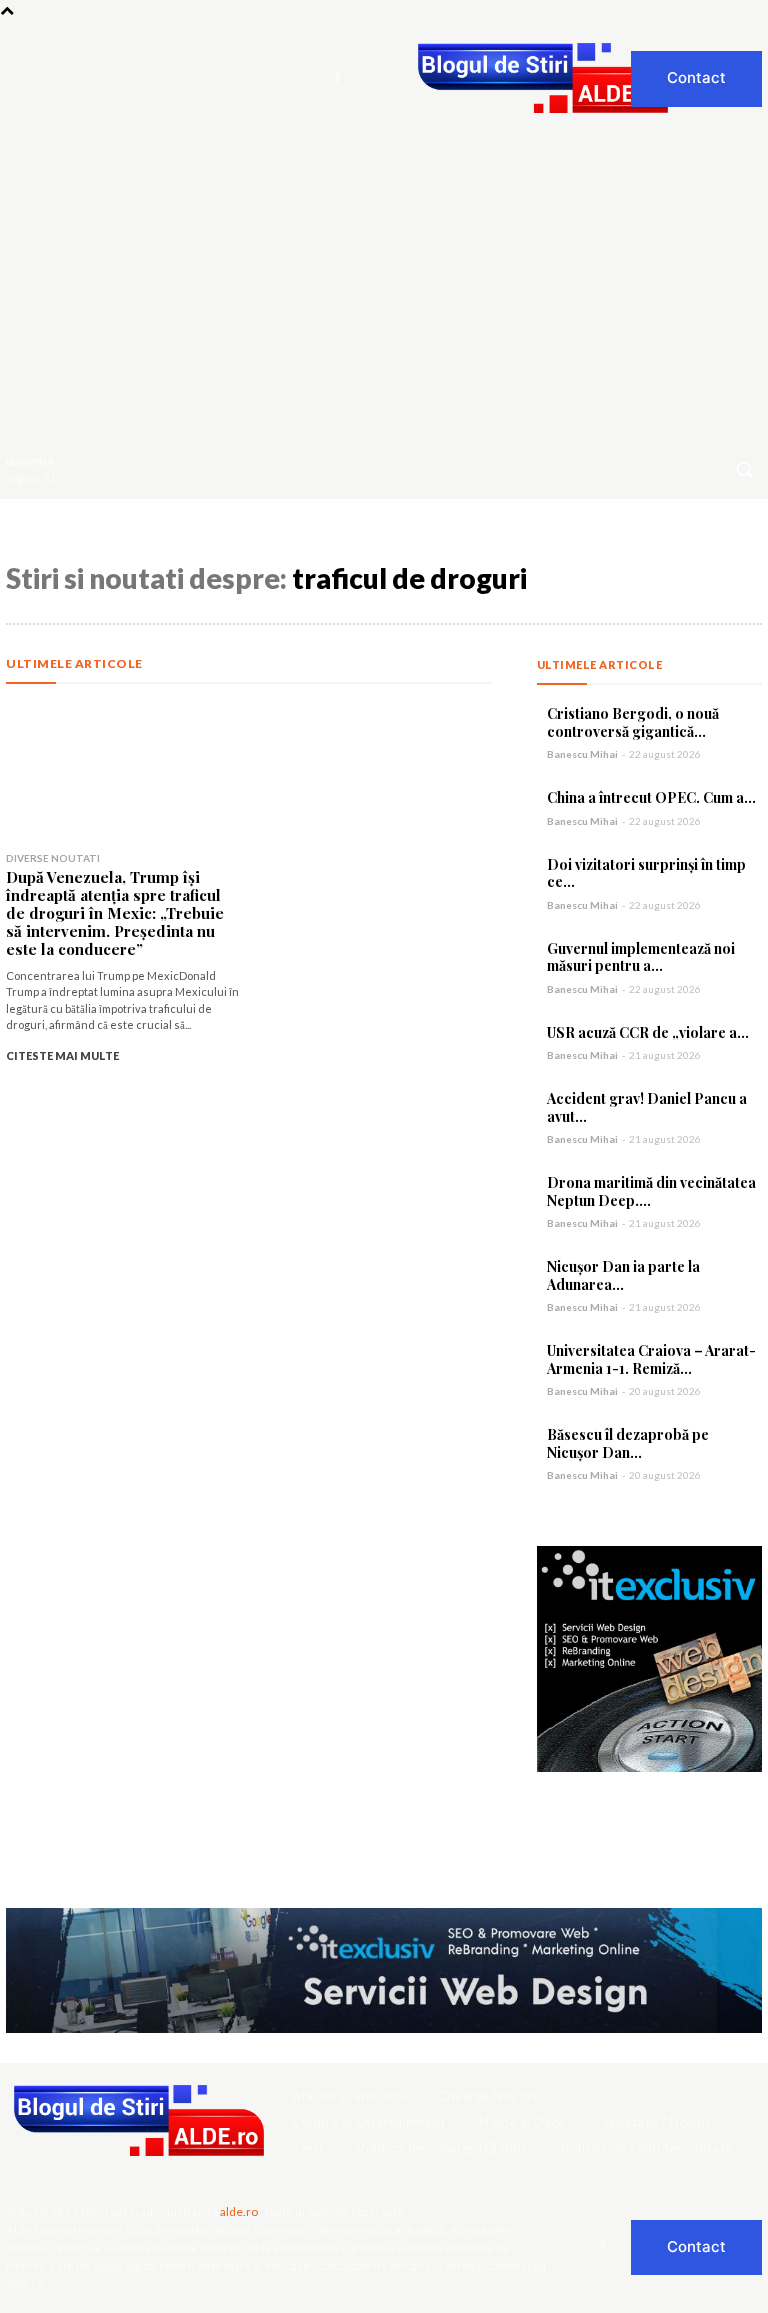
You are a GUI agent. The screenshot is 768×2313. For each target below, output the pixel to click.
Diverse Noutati (53, 858)
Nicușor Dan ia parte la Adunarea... (623, 1275)
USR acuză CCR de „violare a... (648, 1032)
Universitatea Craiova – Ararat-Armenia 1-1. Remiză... (651, 1359)
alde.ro (239, 2211)
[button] (744, 469)
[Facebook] (337, 79)
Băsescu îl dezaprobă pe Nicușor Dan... (628, 1443)
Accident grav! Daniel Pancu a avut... (647, 1107)
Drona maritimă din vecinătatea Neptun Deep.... (651, 1191)
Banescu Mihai (582, 754)
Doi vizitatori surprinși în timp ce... (646, 873)
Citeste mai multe (62, 1055)
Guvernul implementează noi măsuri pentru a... (641, 957)
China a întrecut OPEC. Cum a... (651, 797)
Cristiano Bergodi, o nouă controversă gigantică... (633, 722)
